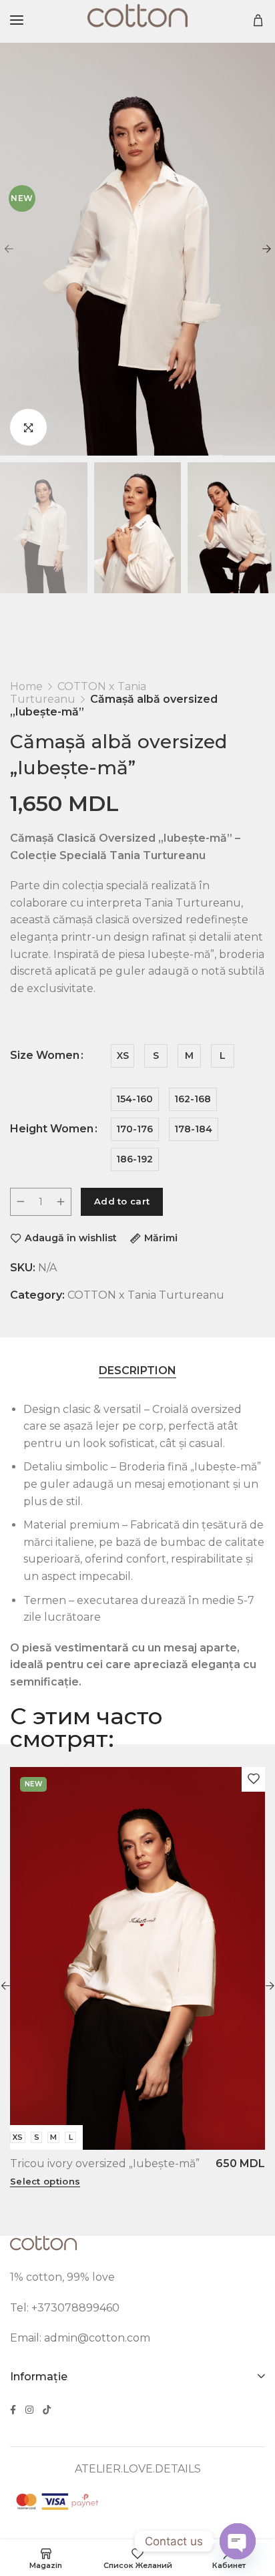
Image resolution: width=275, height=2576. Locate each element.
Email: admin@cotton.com (80, 2338)
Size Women (45, 1056)
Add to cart (122, 1201)
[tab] (137, 1371)
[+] (61, 1202)
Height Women (52, 1129)
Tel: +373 (34, 2308)
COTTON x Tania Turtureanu (146, 1295)
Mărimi (161, 1238)
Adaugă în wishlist (71, 1238)
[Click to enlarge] (28, 427)
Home (26, 686)
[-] (21, 1202)
